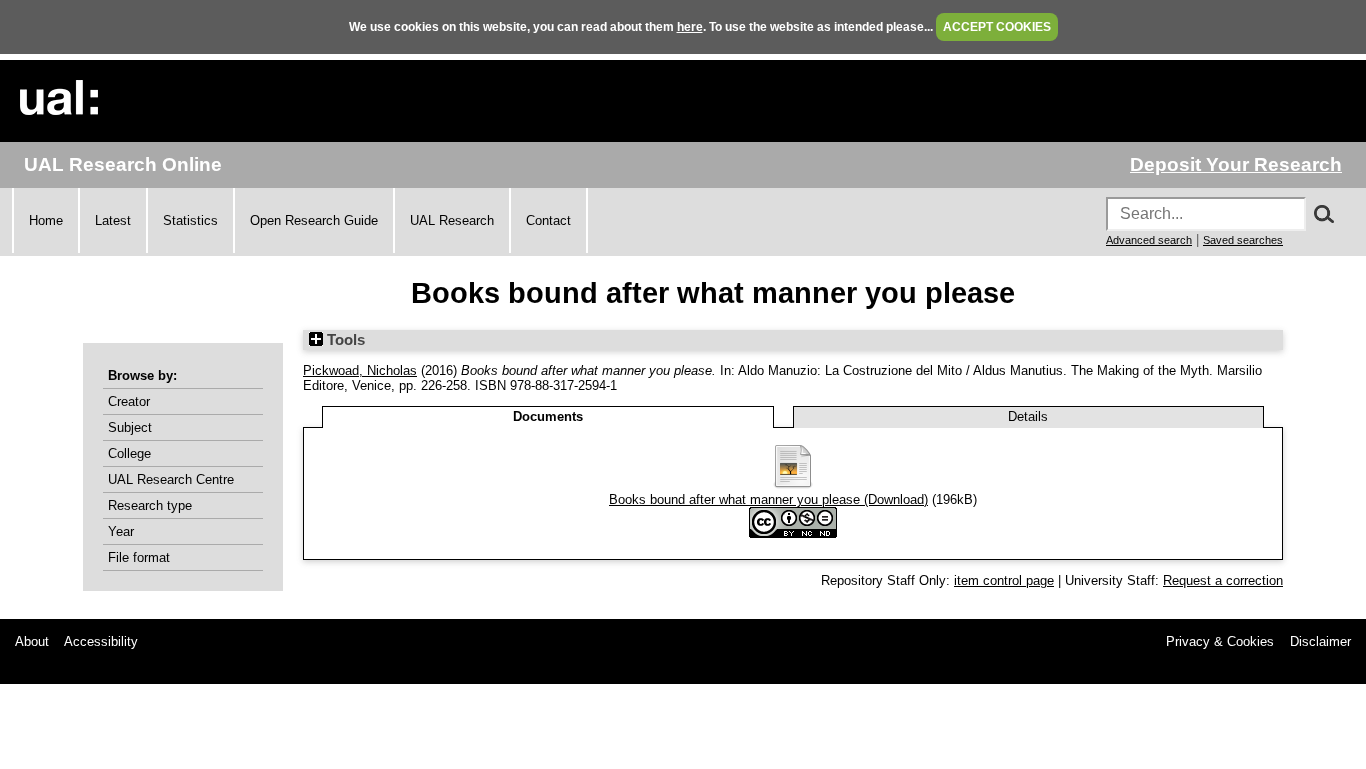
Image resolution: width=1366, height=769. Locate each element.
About (32, 641)
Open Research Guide (314, 220)
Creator (129, 401)
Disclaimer (1320, 641)
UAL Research (452, 220)
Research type (150, 505)
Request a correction (1223, 580)
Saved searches (1243, 240)
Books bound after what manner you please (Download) (768, 499)
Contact (548, 220)
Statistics (190, 220)
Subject (130, 427)
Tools (344, 340)
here (690, 27)
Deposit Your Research (1236, 164)
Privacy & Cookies (1220, 641)
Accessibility (101, 641)
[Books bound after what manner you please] (793, 484)
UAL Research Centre (171, 479)
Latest (113, 220)
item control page (1004, 580)
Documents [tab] (548, 416)
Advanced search (1149, 240)
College (129, 453)
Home (46, 220)
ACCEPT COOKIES (997, 27)
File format (139, 557)
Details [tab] (1028, 416)
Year (121, 531)
